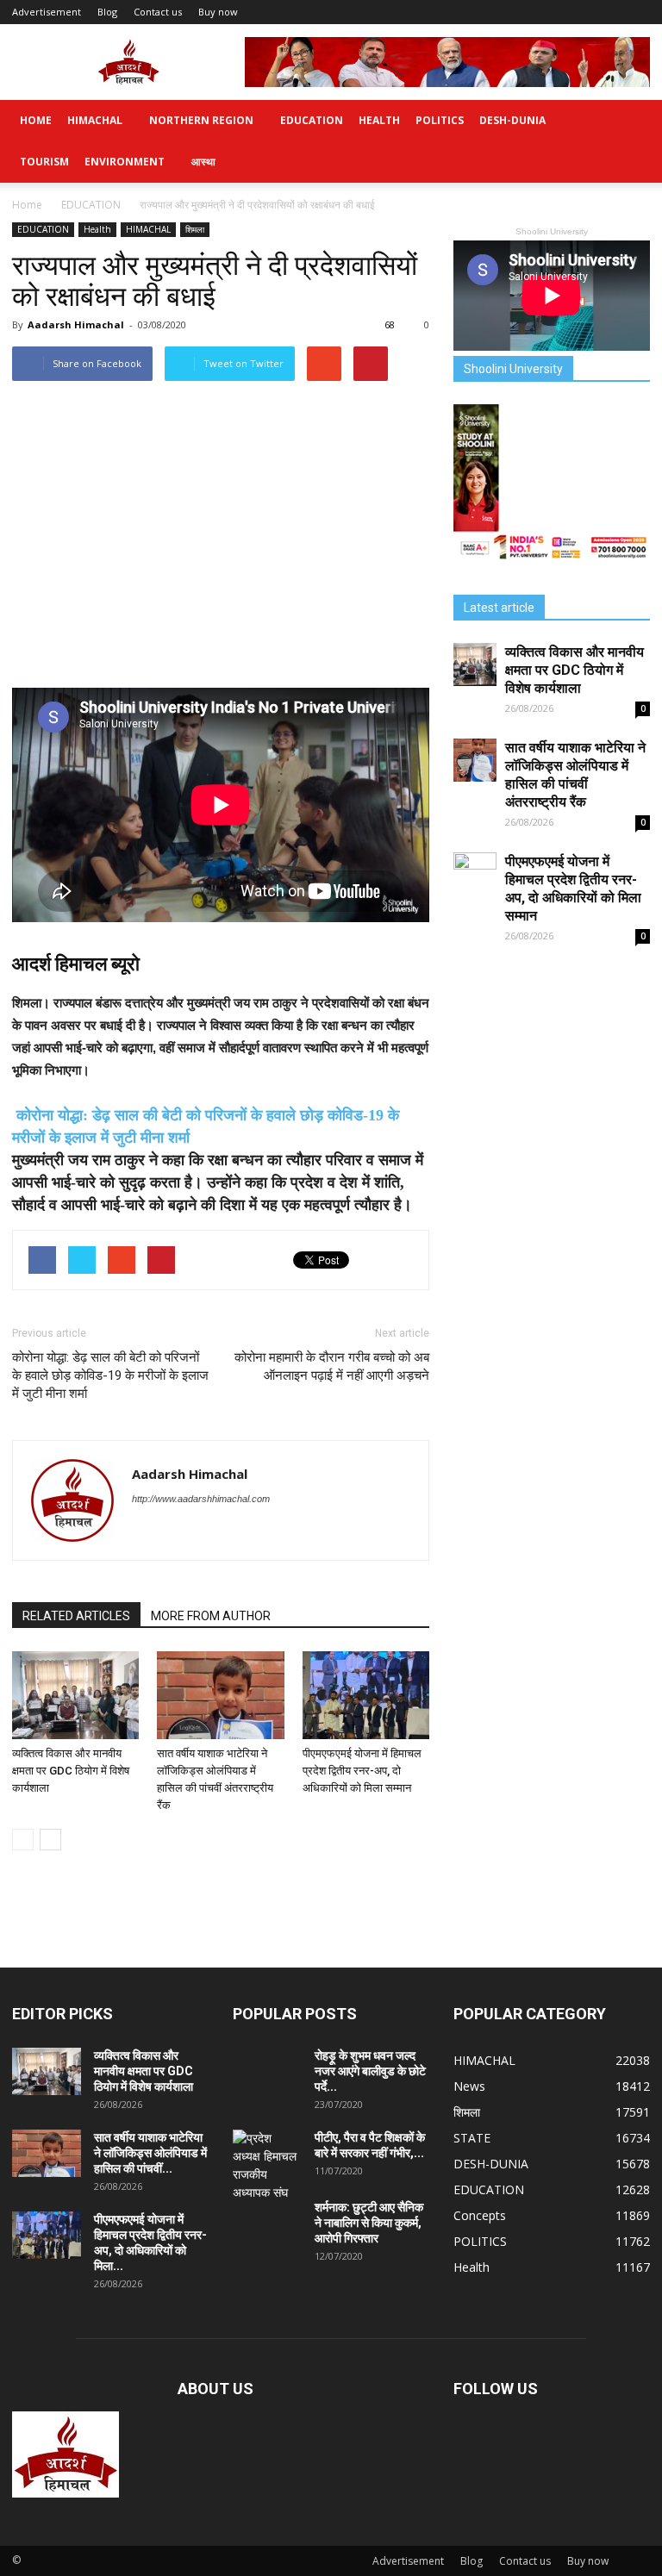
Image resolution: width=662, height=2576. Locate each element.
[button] (629, 141)
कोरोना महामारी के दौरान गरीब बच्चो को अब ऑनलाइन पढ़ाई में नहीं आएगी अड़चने (332, 1366)
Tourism (44, 162)
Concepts (480, 2215)
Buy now (218, 12)
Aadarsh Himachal (76, 324)
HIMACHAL (95, 120)
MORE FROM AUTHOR (211, 1616)
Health (379, 120)
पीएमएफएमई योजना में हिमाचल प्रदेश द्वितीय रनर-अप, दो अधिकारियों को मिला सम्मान (362, 1771)
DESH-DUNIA (512, 120)
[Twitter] (146, 1534)
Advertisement (47, 12)
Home (36, 120)
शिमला (195, 229)
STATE (472, 2138)
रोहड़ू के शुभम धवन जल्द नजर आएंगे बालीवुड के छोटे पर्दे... (370, 2071)
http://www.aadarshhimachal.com (201, 1499)
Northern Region (201, 120)
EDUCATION (312, 120)
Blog (107, 12)
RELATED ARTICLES (76, 1616)
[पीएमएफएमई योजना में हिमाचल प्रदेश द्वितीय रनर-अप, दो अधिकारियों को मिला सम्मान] (366, 1695)
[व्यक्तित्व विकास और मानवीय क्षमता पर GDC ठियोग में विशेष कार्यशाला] (75, 1695)
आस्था (203, 162)
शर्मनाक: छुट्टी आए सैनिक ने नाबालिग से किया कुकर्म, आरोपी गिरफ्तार (369, 2223)
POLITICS (440, 120)
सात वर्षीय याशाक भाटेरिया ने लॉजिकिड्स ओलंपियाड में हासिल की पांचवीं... (150, 2153)
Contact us (158, 12)
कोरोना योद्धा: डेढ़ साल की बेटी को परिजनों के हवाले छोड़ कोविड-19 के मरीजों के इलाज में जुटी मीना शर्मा (110, 1375)
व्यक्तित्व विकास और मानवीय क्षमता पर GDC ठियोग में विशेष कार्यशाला (71, 1771)
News (469, 2086)
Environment (125, 162)
